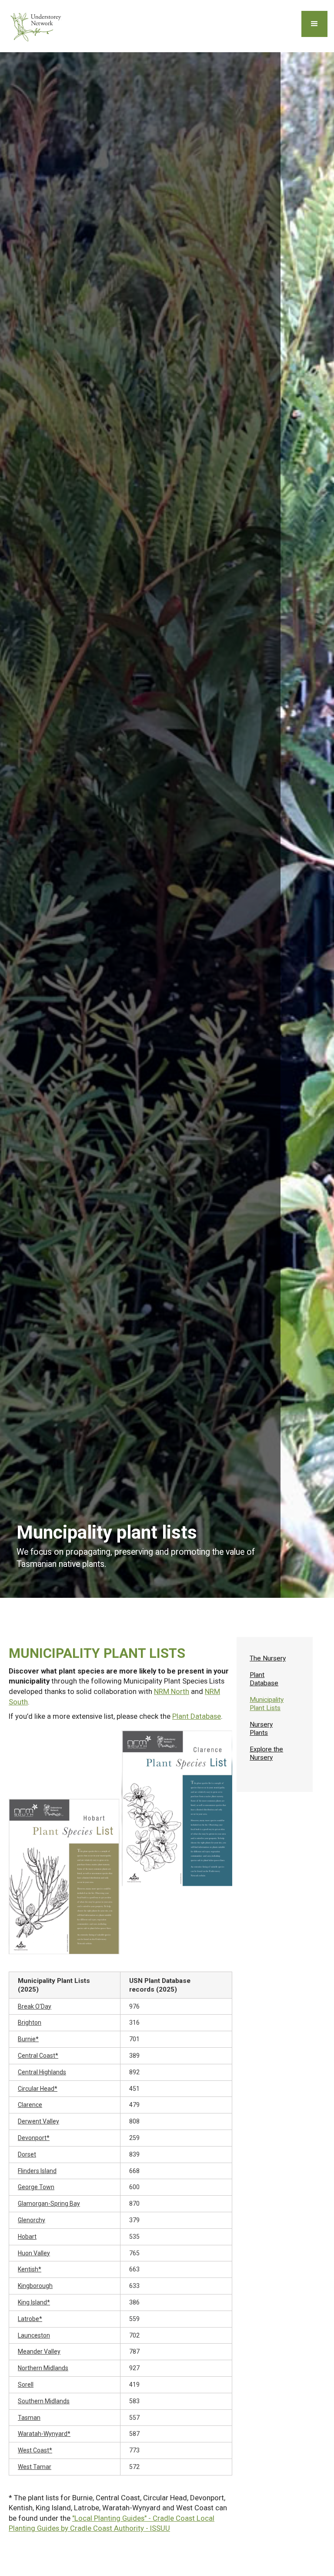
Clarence (30, 2105)
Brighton (30, 2023)
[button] (314, 24)
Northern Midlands (43, 2368)
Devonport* (34, 2138)
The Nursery (268, 1658)
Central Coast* (38, 2056)
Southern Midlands (44, 2401)
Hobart (27, 2237)
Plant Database (197, 1716)
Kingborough (35, 2286)
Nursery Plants (261, 1728)
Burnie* (28, 2039)
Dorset (27, 2154)
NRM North (172, 1691)
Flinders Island (37, 2171)
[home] (37, 26)
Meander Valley (39, 2351)
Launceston (34, 2335)
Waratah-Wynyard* (44, 2434)
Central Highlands (42, 2072)
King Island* (34, 2302)
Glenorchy (32, 2220)
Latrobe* (30, 2319)
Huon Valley (34, 2253)
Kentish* (30, 2269)
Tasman (29, 2418)
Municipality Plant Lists (267, 1704)
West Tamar (35, 2467)
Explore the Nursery (266, 1753)
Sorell (26, 2385)
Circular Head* (38, 2089)
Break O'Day (35, 2006)
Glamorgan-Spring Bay (49, 2204)
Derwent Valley (38, 2121)
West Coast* (35, 2450)
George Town (36, 2187)
